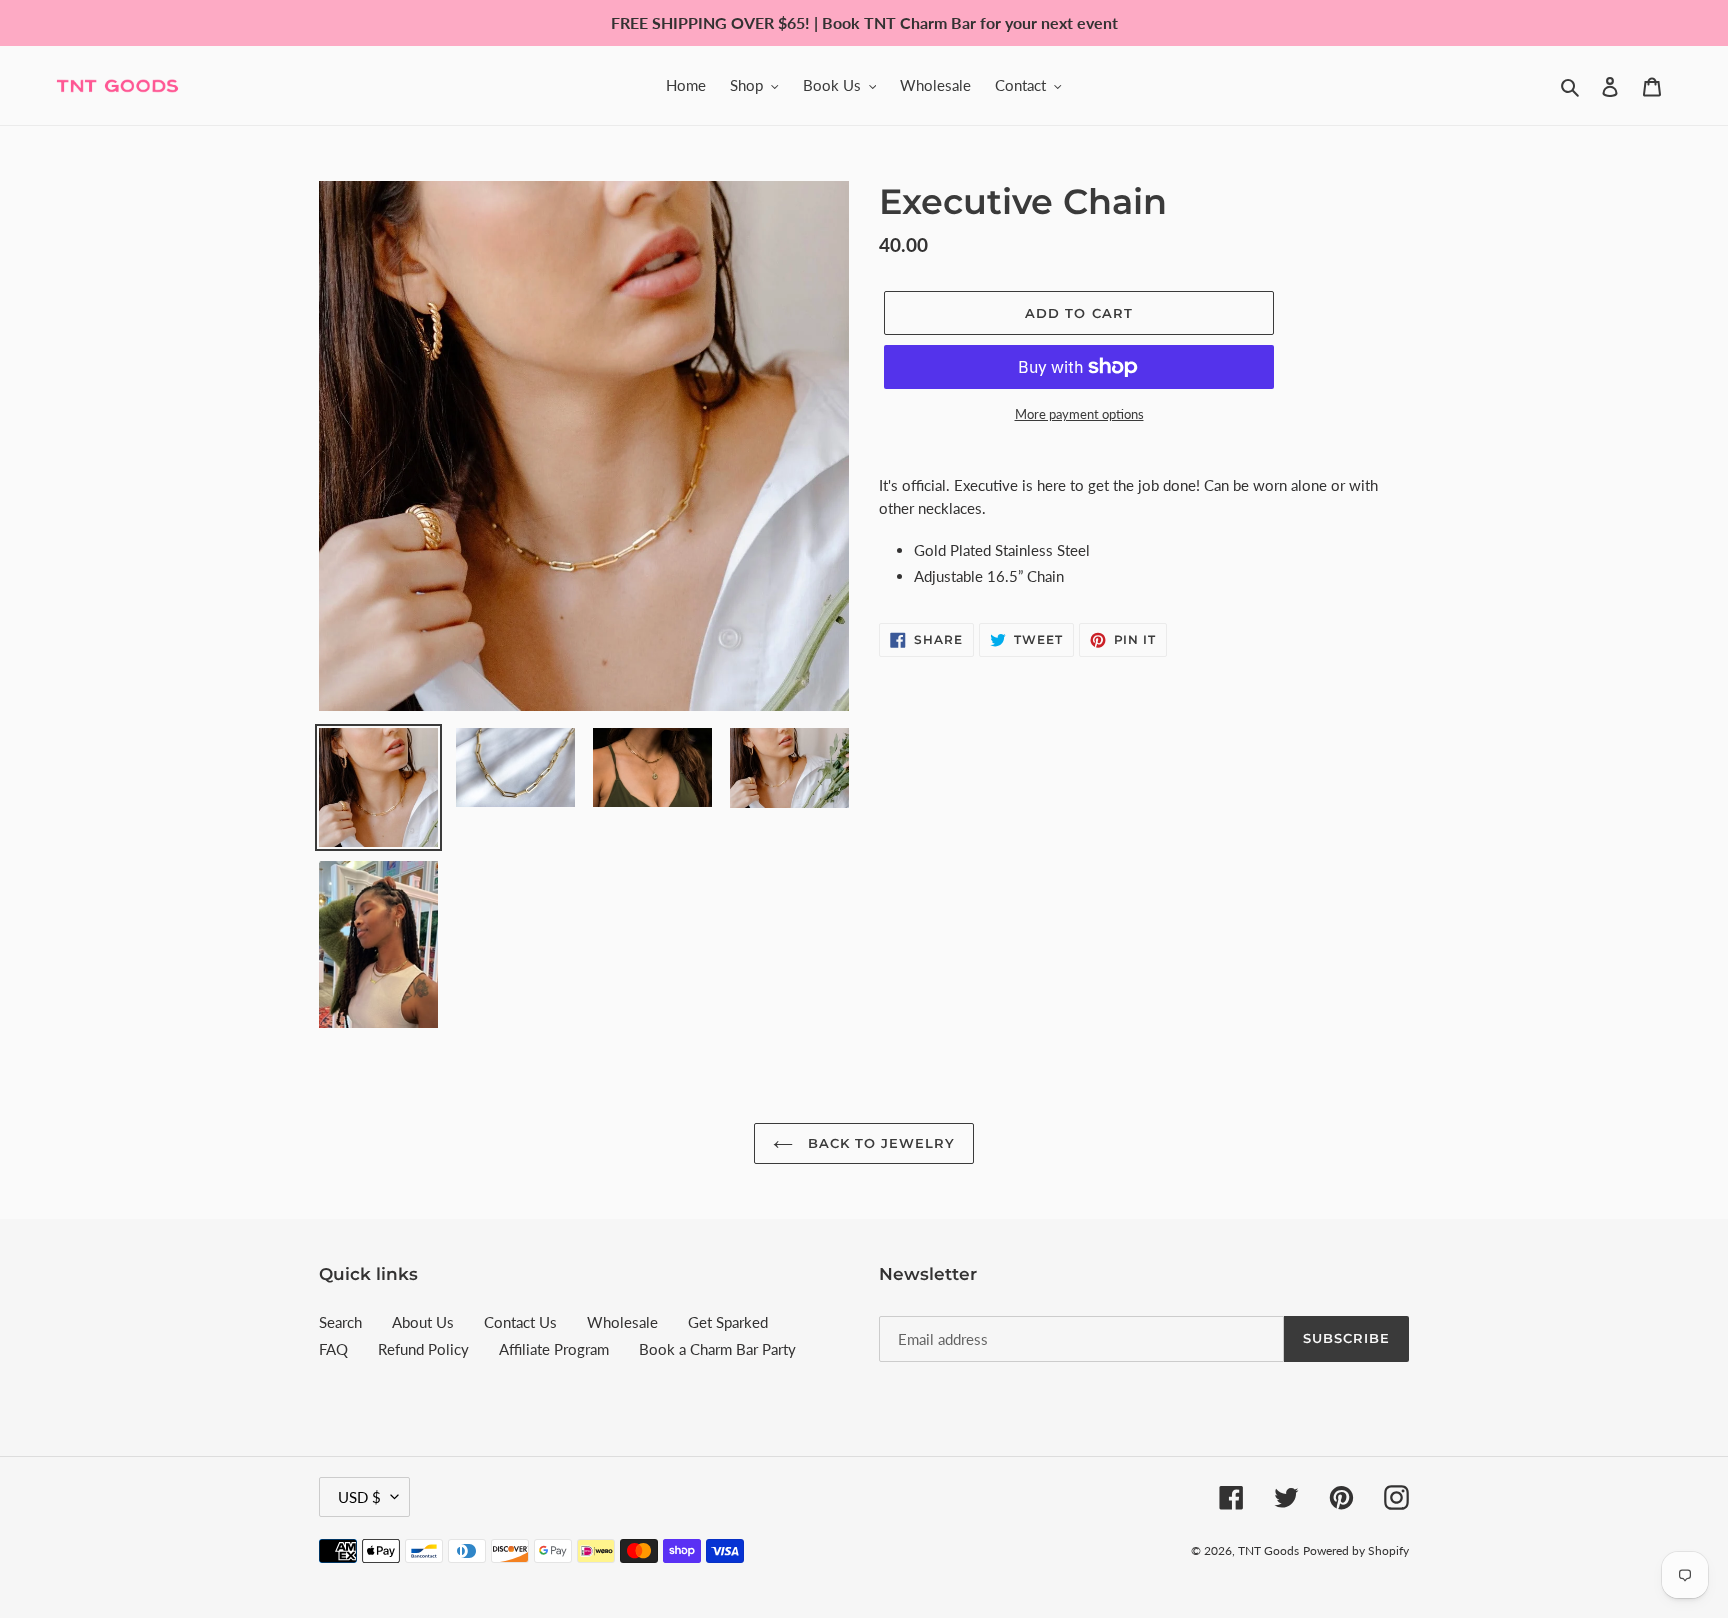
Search (340, 1322)
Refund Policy (423, 1349)
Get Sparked (728, 1322)
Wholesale (622, 1322)
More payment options (1079, 414)
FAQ (333, 1349)
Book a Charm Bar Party (717, 1349)
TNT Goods (1268, 1550)
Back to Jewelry (879, 1143)
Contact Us (520, 1322)
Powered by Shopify (1356, 1550)
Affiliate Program (554, 1349)
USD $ (359, 1497)
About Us (423, 1322)
